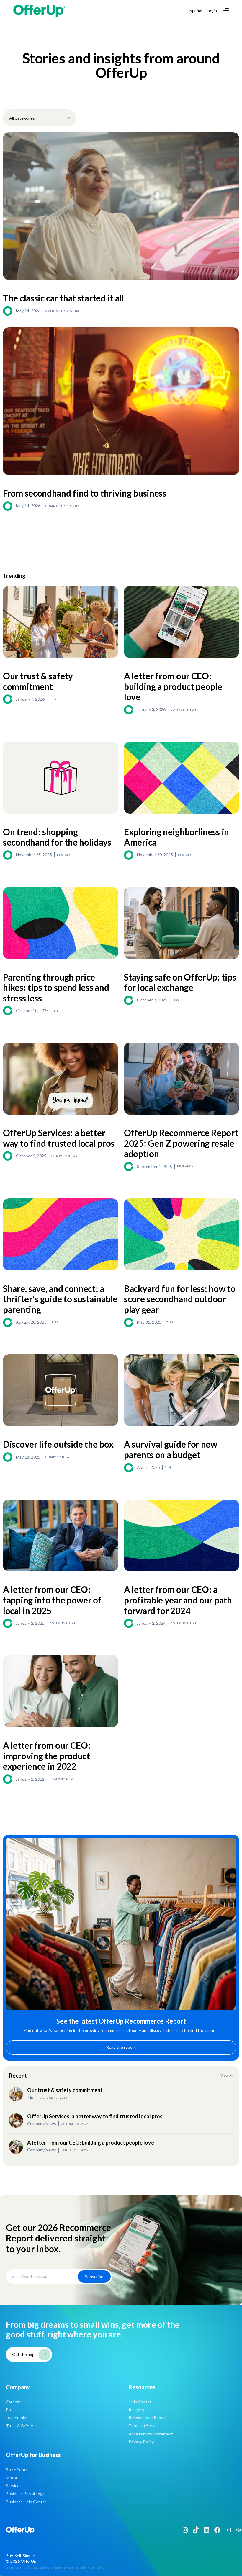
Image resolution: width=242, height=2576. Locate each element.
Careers (13, 2402)
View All (227, 2076)
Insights (136, 2410)
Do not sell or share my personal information (67, 2567)
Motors (13, 2478)
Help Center (140, 2402)
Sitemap (13, 2567)
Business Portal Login (26, 2493)
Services (14, 2486)
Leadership (16, 2418)
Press (11, 2410)
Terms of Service (144, 2426)
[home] (39, 11)
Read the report (121, 2047)
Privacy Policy (141, 2442)
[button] (225, 11)
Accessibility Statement (151, 2434)
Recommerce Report (148, 2418)
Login (212, 11)
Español (195, 11)
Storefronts (17, 2470)
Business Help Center (26, 2502)
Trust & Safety (19, 2426)
